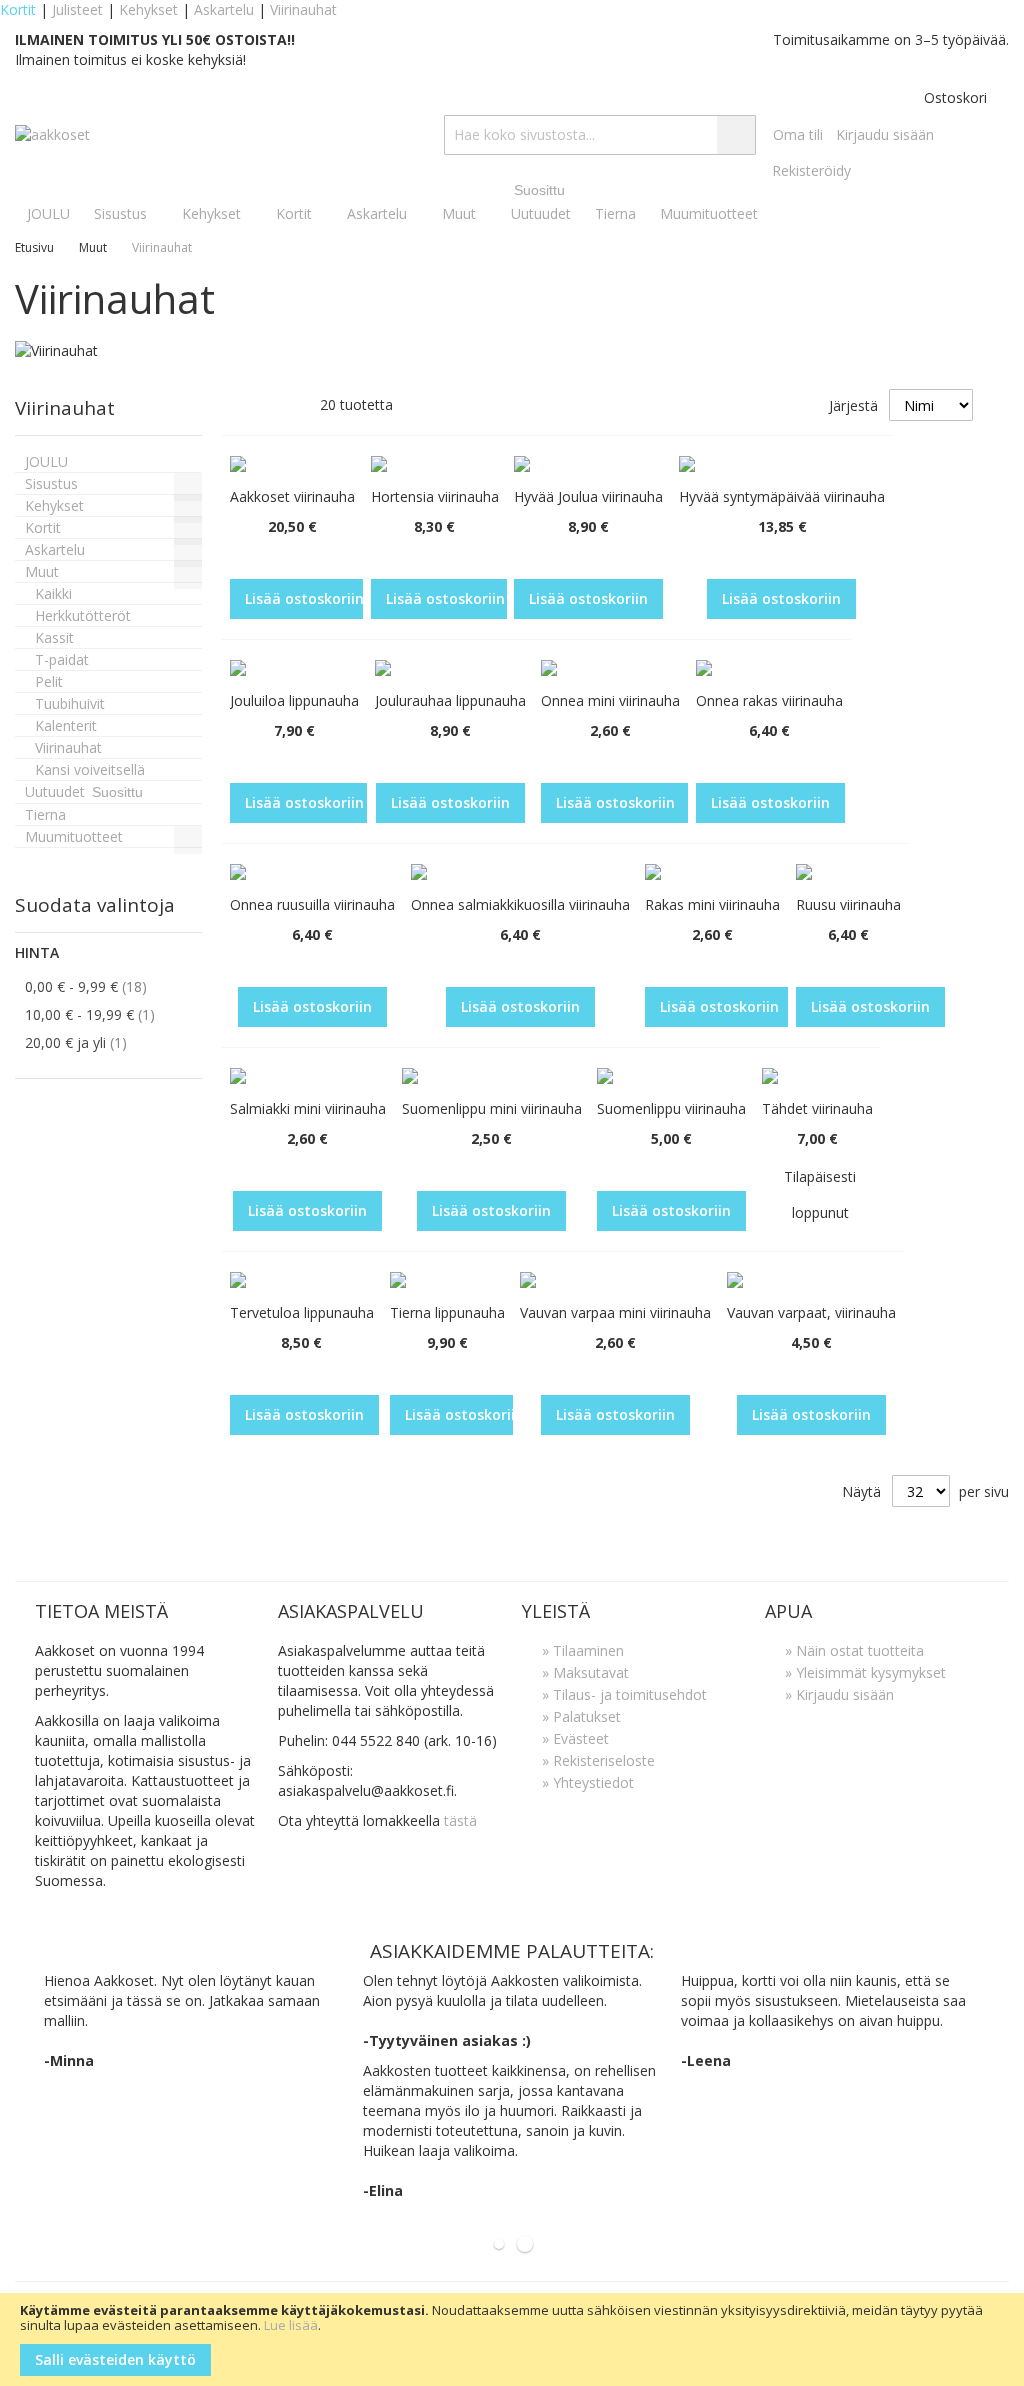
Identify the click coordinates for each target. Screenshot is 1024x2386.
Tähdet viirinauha (817, 1108)
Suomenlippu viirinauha (671, 1108)
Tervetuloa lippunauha (302, 1312)
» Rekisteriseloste (598, 1760)
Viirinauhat (303, 9)
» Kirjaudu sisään (839, 1694)
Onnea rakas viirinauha (769, 700)
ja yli (90, 1042)
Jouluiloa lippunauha (294, 700)
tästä (460, 1820)
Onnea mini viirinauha (610, 700)
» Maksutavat (585, 1672)
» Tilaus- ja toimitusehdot (624, 1694)
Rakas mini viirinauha (712, 904)
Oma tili (798, 134)
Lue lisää (291, 2325)
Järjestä (853, 405)
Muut (94, 247)
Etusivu (36, 247)
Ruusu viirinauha (848, 904)
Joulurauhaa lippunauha (450, 700)
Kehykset (148, 9)
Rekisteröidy (811, 170)
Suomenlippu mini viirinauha (492, 1108)
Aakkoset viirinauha (292, 496)
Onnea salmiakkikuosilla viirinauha (520, 904)
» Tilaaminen (583, 1650)
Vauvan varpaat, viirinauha (811, 1312)
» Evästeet (575, 1738)
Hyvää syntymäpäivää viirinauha (782, 496)
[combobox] (599, 135)
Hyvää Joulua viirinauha (588, 496)
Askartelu (224, 9)
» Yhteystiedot (588, 1782)
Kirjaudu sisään (885, 134)
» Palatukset (581, 1716)
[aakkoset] (52, 135)
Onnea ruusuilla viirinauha (312, 904)
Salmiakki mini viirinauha (308, 1108)
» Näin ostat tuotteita (854, 1650)
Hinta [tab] (37, 952)
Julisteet (77, 9)
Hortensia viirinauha (435, 496)
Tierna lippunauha (447, 1312)
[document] (512, 2339)
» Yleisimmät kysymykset (865, 1672)
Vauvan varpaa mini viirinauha (615, 1312)
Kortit (18, 9)
